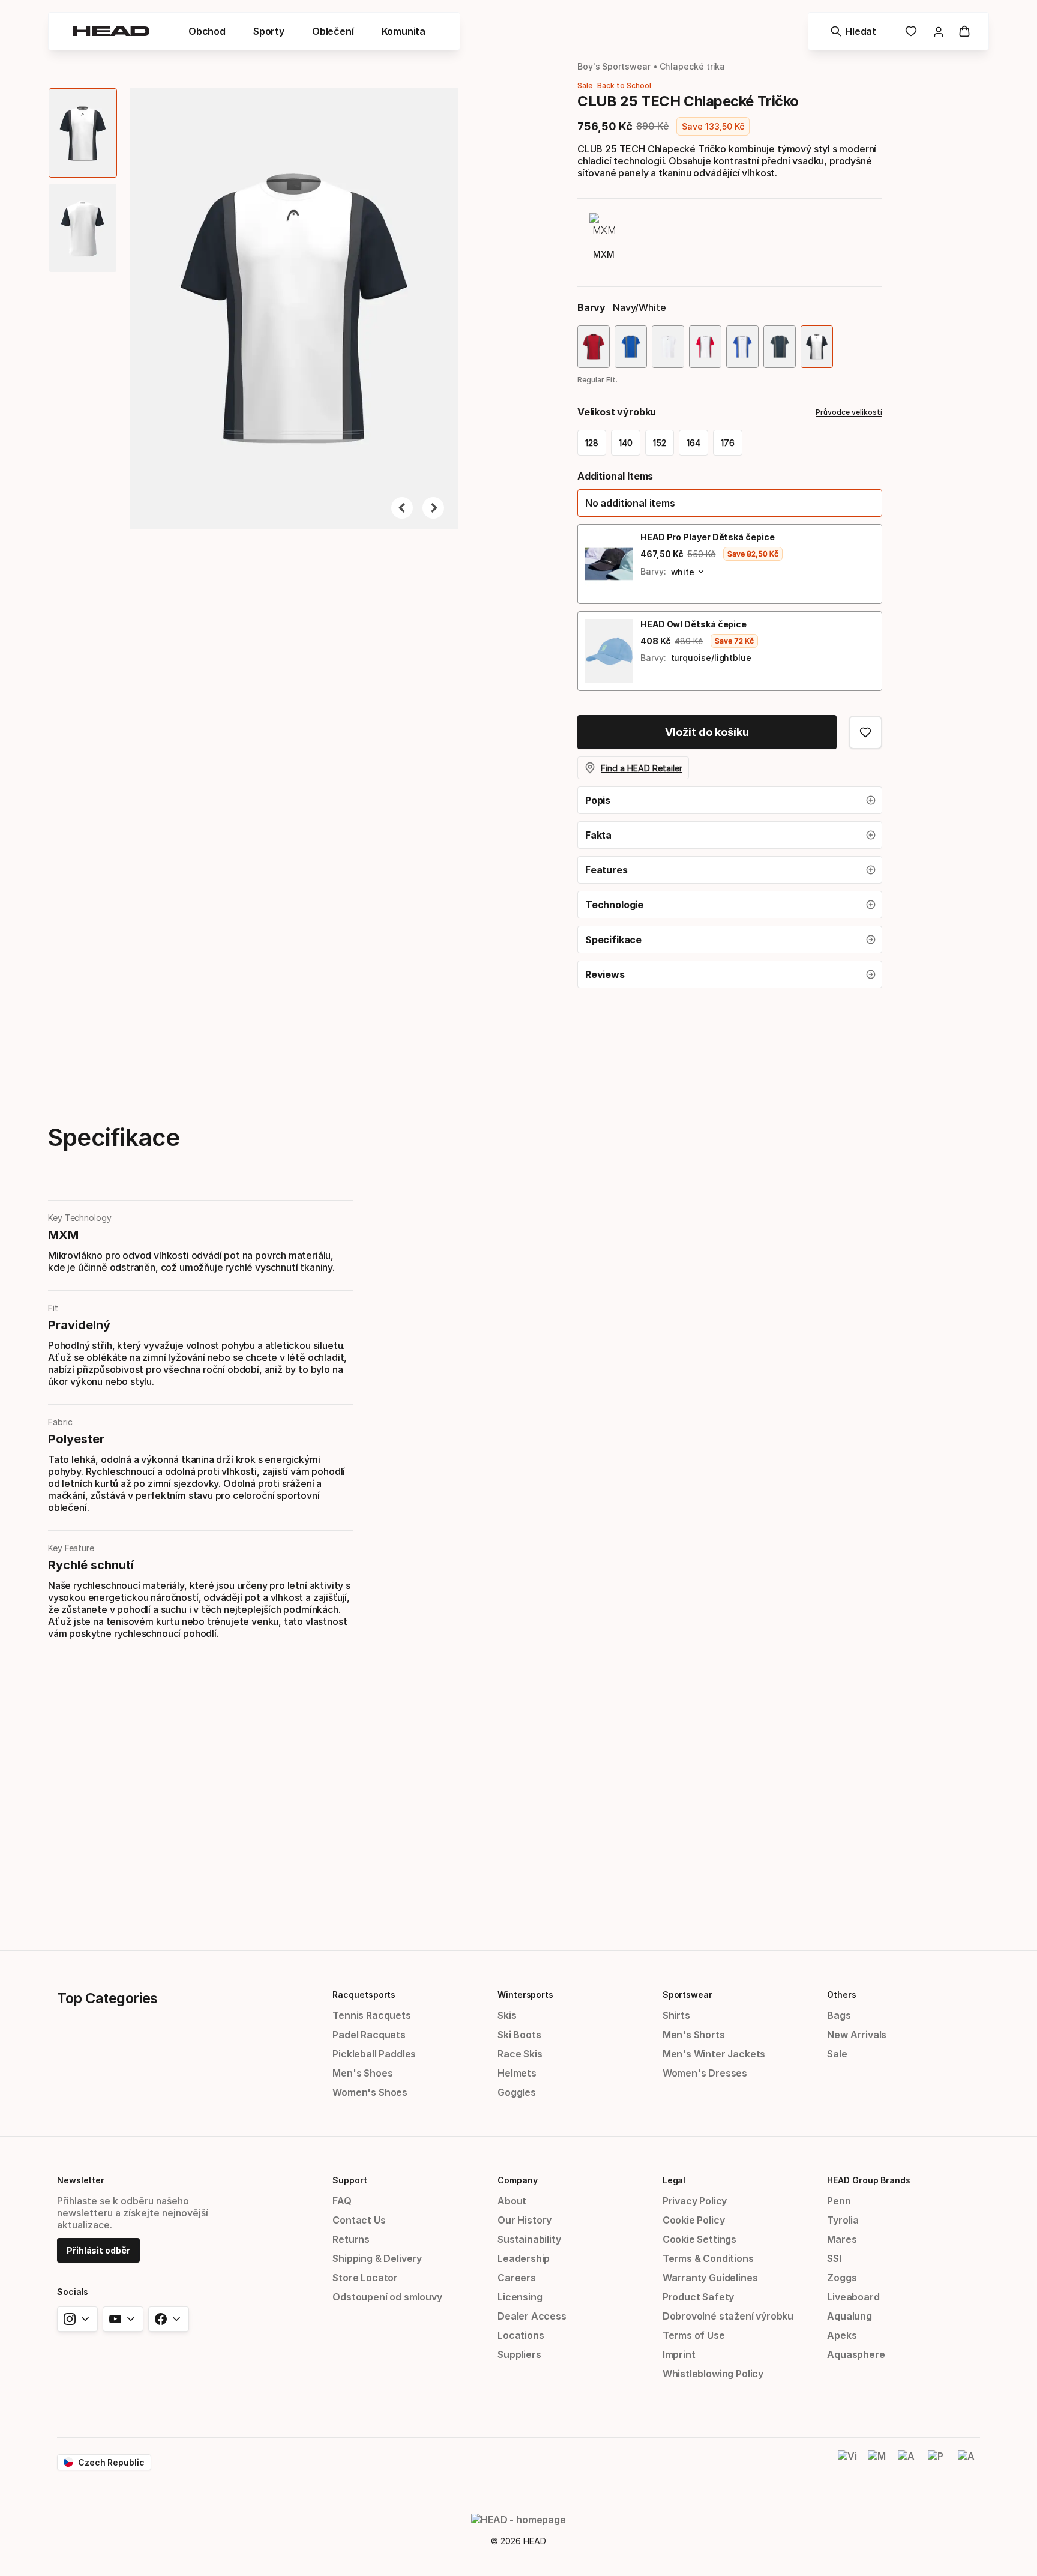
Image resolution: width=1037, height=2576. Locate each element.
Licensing (520, 2297)
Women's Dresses (705, 2073)
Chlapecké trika (693, 66)
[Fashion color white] (668, 347)
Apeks (842, 2335)
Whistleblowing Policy (713, 2374)
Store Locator (365, 2278)
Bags (839, 2015)
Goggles (517, 2092)
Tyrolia (843, 2220)
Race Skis (520, 2054)
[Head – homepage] (111, 31)
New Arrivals (857, 2035)
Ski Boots (519, 2035)
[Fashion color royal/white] (742, 347)
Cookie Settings (699, 2239)
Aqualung (849, 2316)
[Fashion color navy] (780, 347)
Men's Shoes (362, 2073)
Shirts (676, 2015)
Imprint (679, 2354)
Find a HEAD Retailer (642, 768)
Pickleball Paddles (374, 2054)
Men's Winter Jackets (714, 2054)
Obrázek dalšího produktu (433, 508)
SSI (834, 2258)
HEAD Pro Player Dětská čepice (708, 537)
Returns (351, 2239)
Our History (525, 2220)
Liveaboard (853, 2297)
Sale (837, 2054)
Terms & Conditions (708, 2258)
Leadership (524, 2258)
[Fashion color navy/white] (817, 347)
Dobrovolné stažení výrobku (728, 2316)
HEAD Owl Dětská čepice (693, 624)
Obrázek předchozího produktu (402, 508)
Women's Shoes (370, 2092)
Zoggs (842, 2278)
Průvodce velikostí (849, 412)
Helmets (517, 2073)
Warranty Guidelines (710, 2278)
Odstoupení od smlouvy (387, 2297)
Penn (839, 2201)
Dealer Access (532, 2316)
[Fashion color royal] (631, 347)
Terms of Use (694, 2335)
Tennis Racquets (371, 2015)
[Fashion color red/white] (705, 347)
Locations (521, 2335)
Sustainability (529, 2239)
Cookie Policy (694, 2220)
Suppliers (519, 2354)
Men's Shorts (694, 2035)
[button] (207, 31)
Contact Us (359, 2220)
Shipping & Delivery (377, 2258)
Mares (842, 2239)
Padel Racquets (369, 2035)
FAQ (342, 2201)
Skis (507, 2015)
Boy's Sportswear (614, 66)
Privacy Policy (695, 2201)
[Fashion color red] (594, 347)
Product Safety (699, 2297)
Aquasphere (856, 2354)
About (512, 2201)
